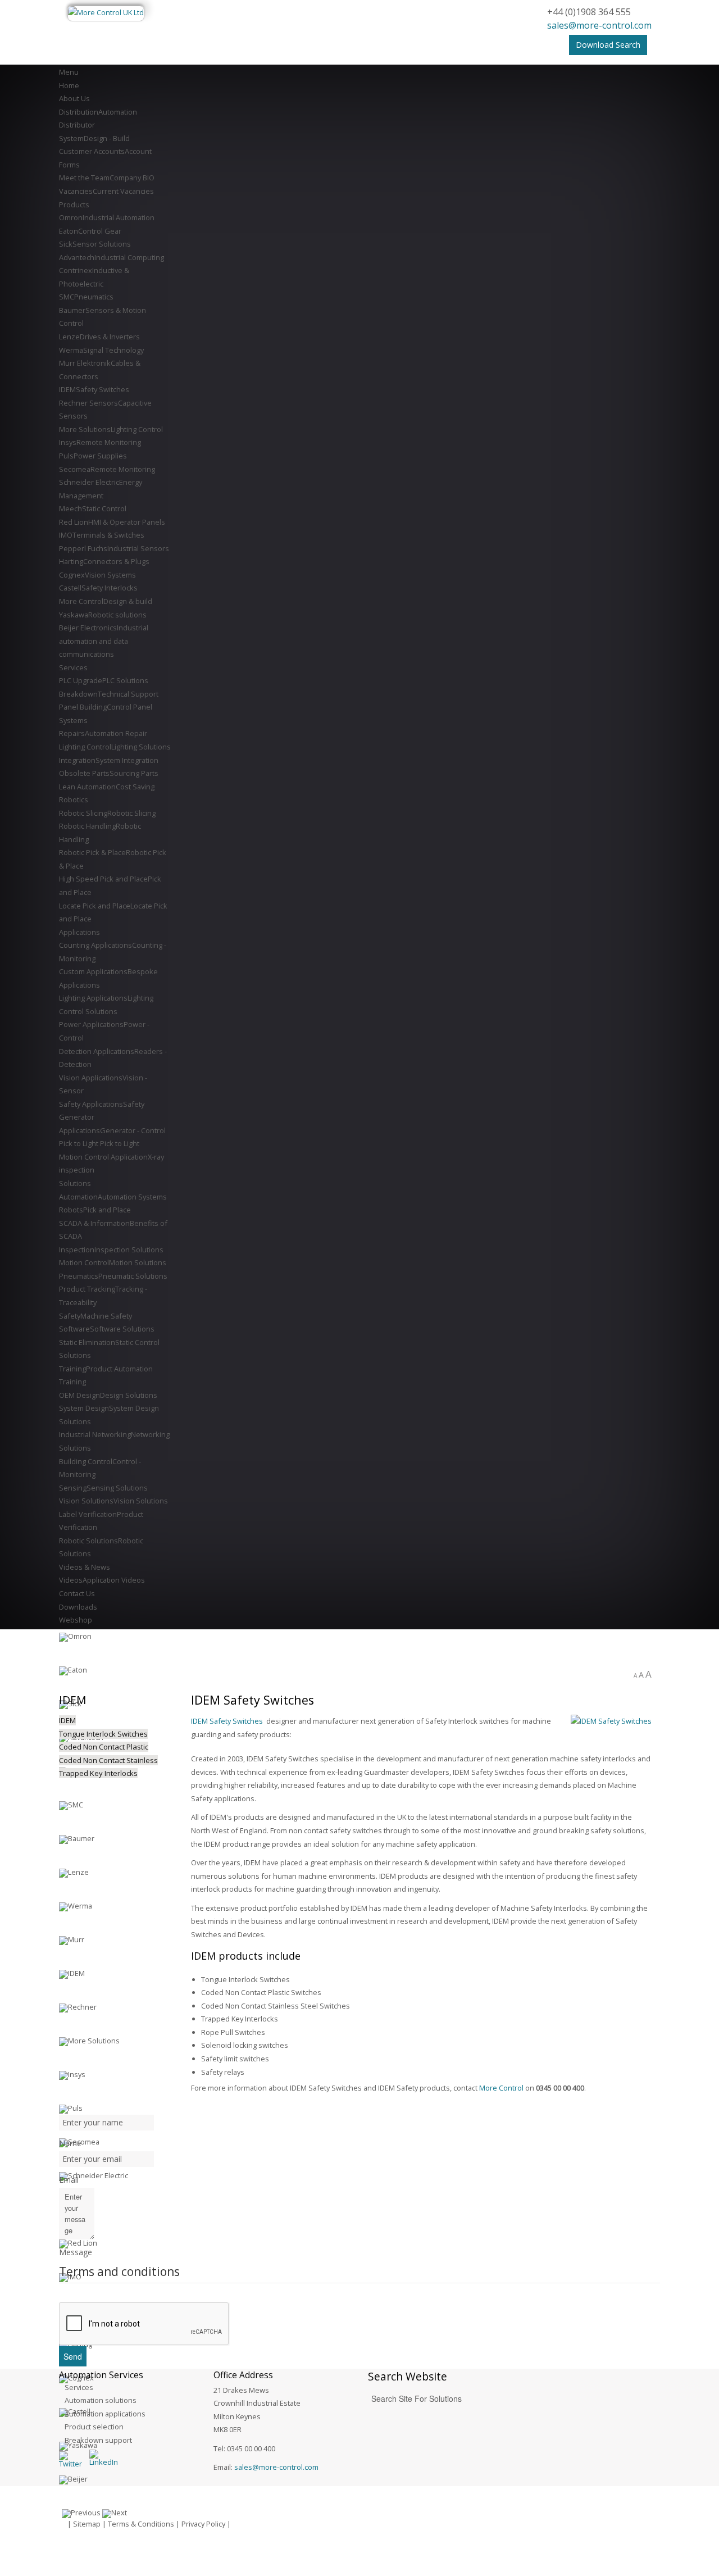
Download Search (608, 45)
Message (76, 2252)
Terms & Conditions (141, 2524)
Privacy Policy (203, 2524)
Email (69, 2180)
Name (70, 2143)
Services (79, 2387)
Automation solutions (101, 2400)
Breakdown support (98, 2440)
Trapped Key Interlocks (98, 1773)
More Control (501, 2088)
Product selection (94, 2427)
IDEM (67, 1720)
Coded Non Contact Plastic (104, 1747)
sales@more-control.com (599, 25)
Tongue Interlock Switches (103, 1734)
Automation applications (105, 2414)
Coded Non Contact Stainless (108, 1760)
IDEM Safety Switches (227, 1721)
